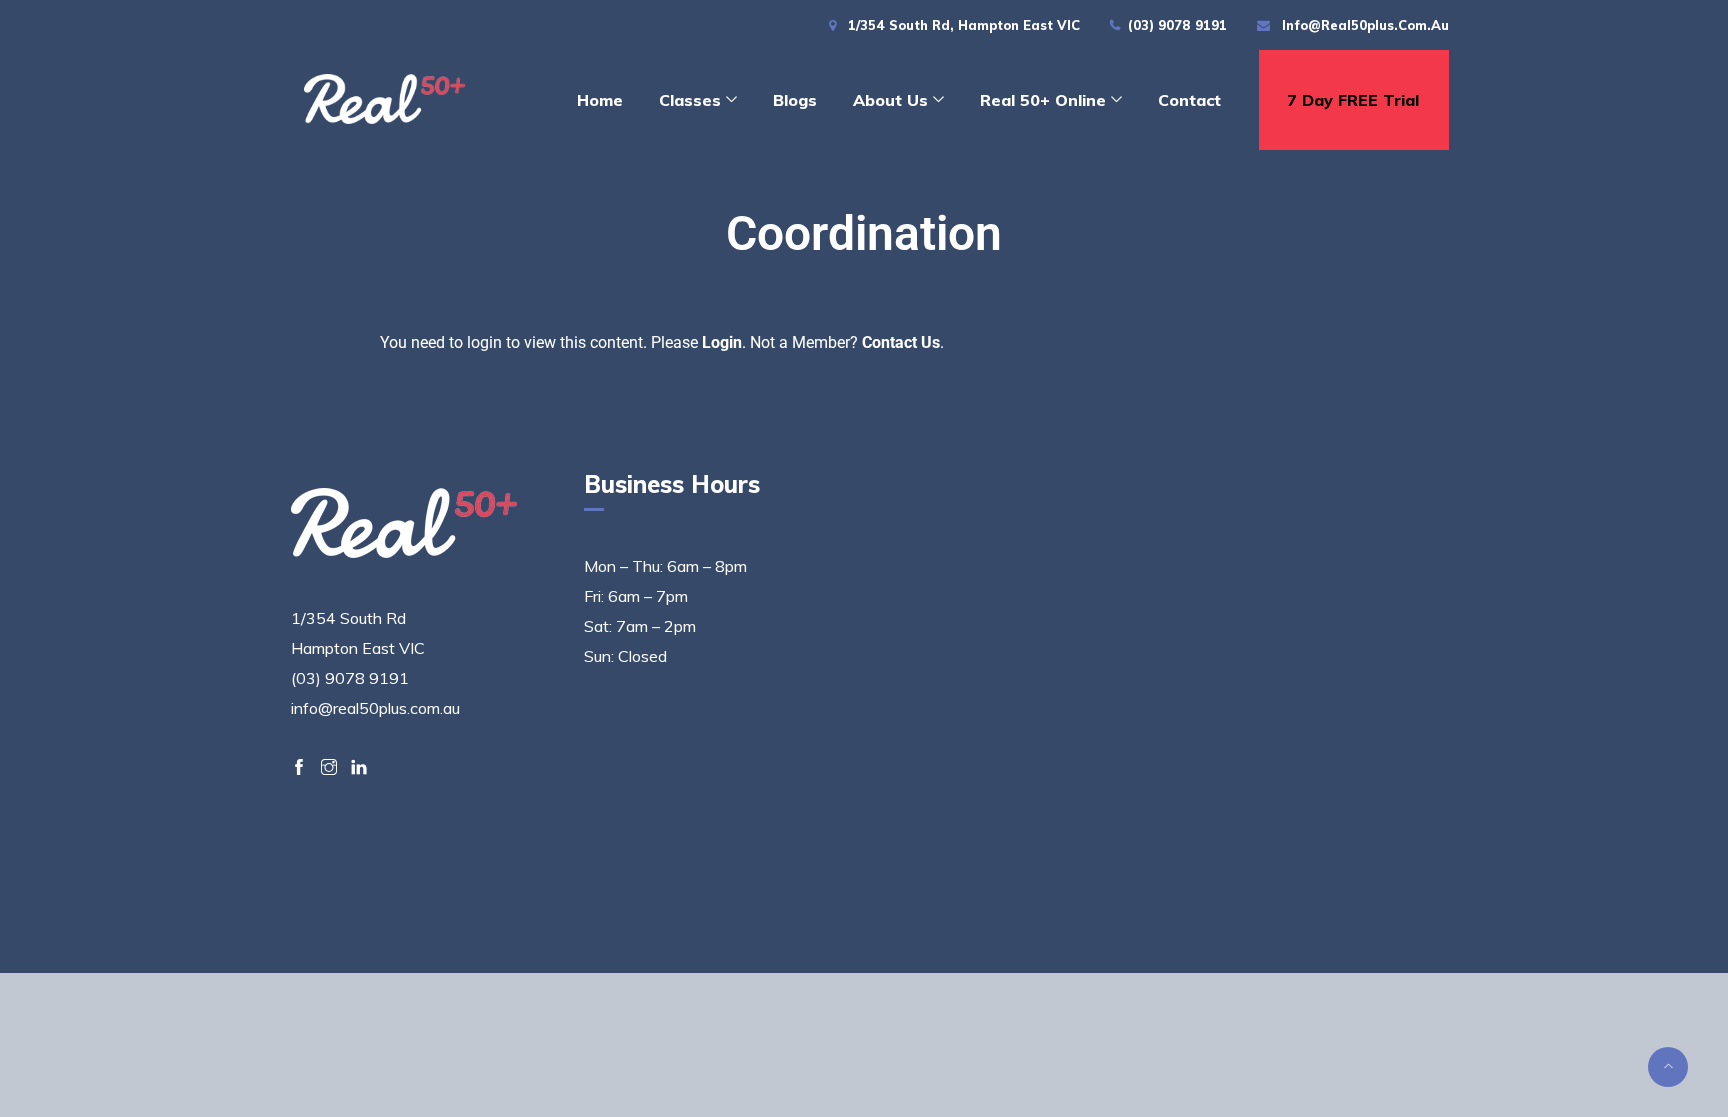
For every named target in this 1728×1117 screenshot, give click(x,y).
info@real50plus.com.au (1365, 25)
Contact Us (901, 342)
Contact (1189, 100)
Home (600, 100)
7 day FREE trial (1353, 100)
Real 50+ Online (1043, 100)
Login (722, 342)
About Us (890, 100)
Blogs (795, 100)
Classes (690, 100)
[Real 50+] (384, 101)
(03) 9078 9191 (1177, 25)
